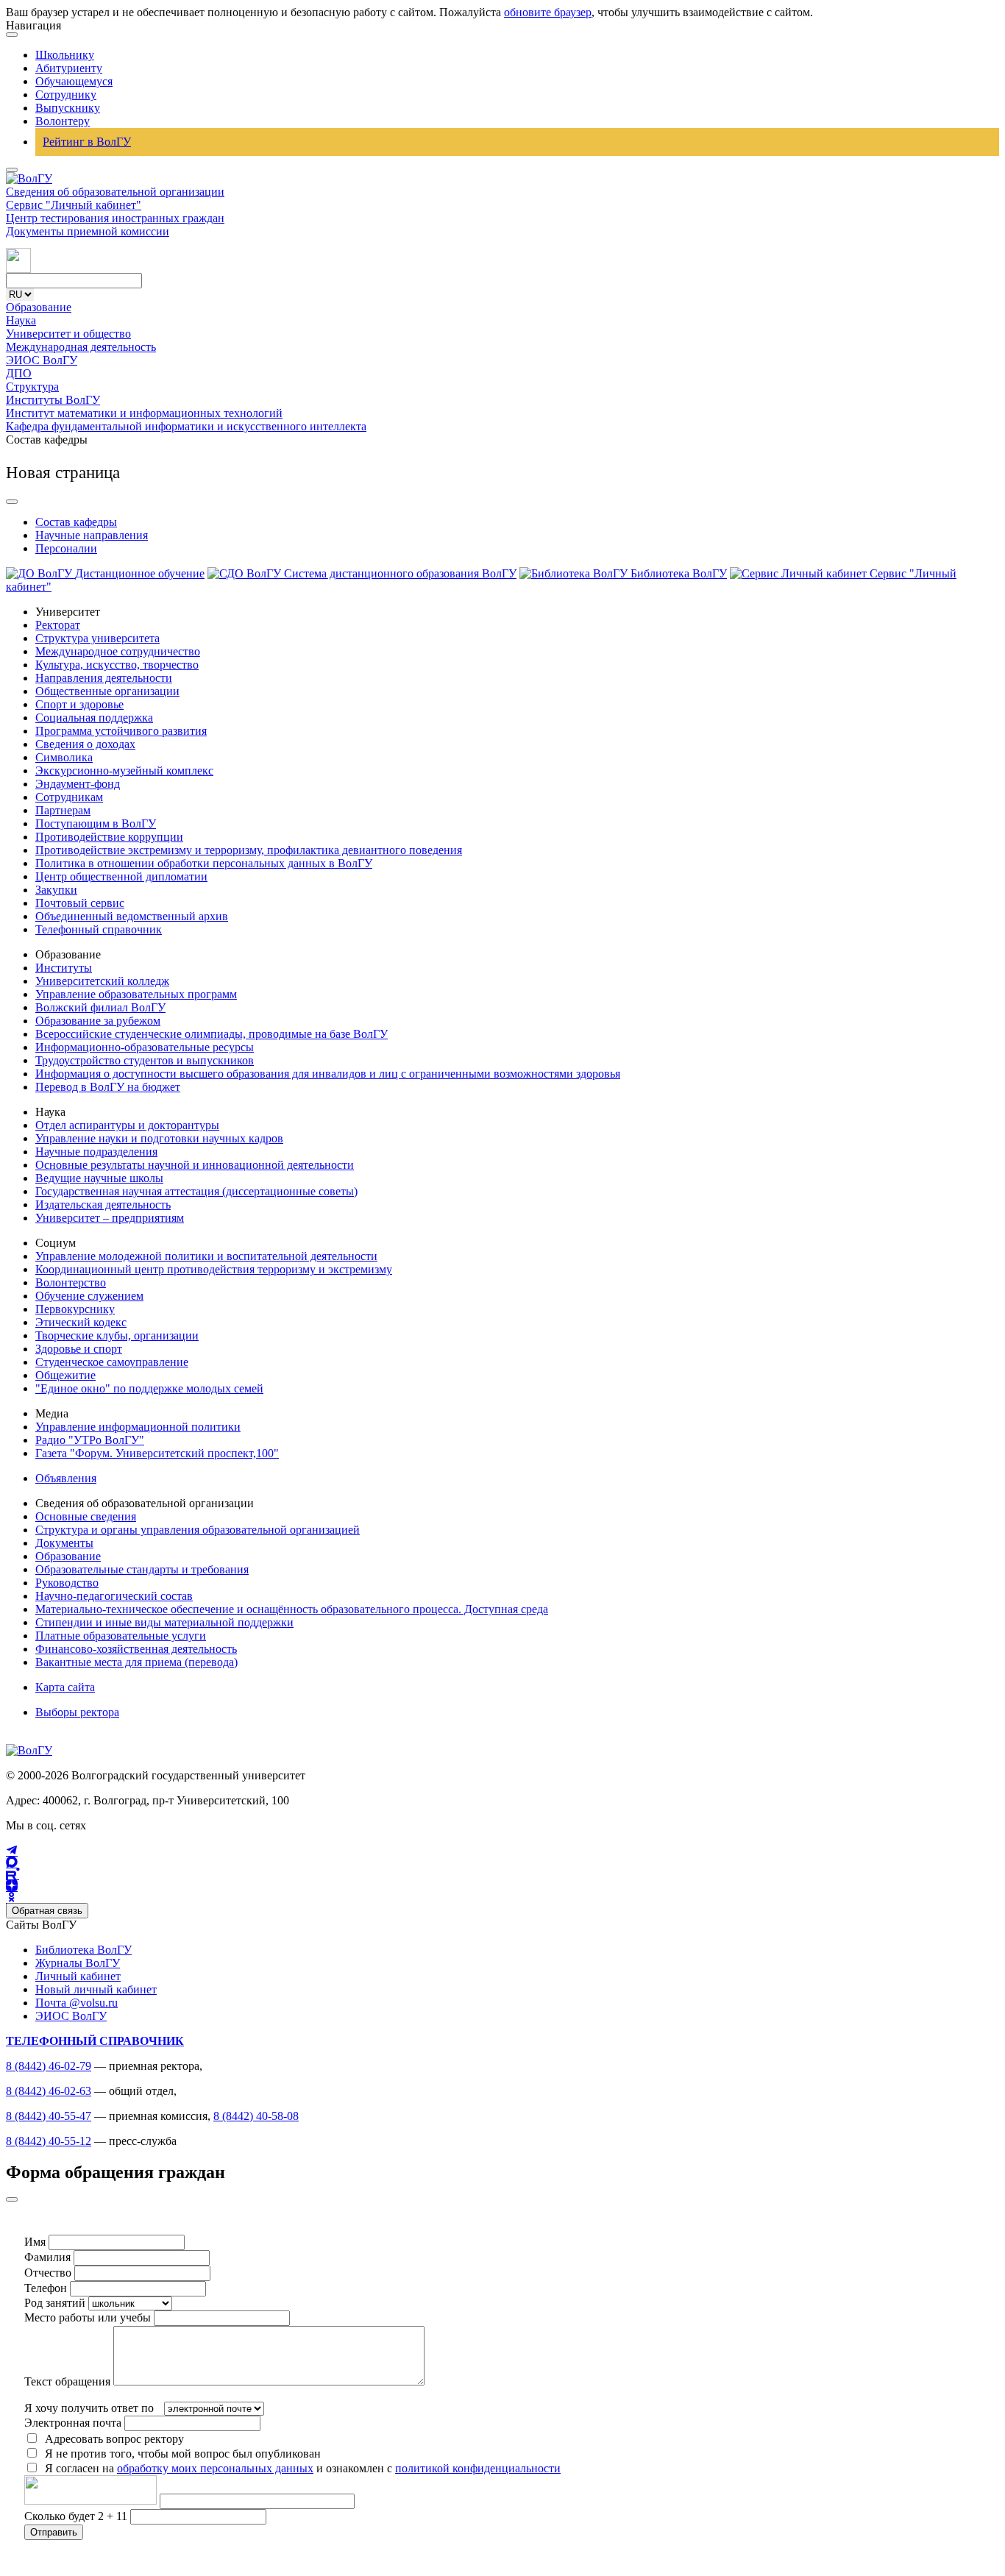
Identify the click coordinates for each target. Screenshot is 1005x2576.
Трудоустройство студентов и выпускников (145, 1060)
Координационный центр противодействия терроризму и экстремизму (214, 1269)
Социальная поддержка (94, 718)
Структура (32, 387)
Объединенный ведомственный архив (132, 916)
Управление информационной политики (138, 1427)
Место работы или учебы (88, 2317)
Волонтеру (63, 121)
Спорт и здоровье (79, 704)
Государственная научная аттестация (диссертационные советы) (196, 1191)
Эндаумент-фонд (78, 784)
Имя (35, 2242)
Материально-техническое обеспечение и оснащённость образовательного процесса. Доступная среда (292, 1609)
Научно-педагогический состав (114, 1596)
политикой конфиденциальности (478, 2468)
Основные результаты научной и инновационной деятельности (195, 1165)
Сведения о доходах (85, 744)
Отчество (48, 2273)
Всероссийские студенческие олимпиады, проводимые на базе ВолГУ (212, 1034)
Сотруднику (66, 95)
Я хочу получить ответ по (89, 2408)
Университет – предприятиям (110, 1218)
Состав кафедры (76, 522)
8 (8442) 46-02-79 (49, 2066)
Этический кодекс (81, 1322)
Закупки (56, 890)
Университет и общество (68, 334)
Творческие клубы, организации (117, 1335)
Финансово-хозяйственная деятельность (136, 1649)
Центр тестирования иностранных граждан (115, 218)
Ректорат (58, 625)
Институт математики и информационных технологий (144, 413)
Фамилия (47, 2257)
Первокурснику (75, 1309)
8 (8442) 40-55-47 (49, 2116)
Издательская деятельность (103, 1205)
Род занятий (55, 2303)
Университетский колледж (102, 981)
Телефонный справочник (99, 929)
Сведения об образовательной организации (115, 192)
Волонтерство (71, 1282)
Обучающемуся (74, 81)
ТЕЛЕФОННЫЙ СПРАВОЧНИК (95, 2041)
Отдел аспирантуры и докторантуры (127, 1125)
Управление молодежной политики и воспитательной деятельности (206, 1256)
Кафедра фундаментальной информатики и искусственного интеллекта (186, 426)
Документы (64, 1543)
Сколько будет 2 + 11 (77, 2516)
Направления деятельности (104, 678)
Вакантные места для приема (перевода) (136, 1662)
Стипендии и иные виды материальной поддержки (164, 1622)
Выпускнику (68, 108)
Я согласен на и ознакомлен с (303, 2468)
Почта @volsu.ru (77, 2003)
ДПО (19, 373)
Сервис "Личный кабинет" (74, 205)
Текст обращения (67, 2381)
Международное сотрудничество (118, 651)
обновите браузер (548, 12)
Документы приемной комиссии (88, 231)
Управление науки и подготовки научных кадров (159, 1138)
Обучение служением (89, 1296)
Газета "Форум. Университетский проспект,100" (157, 1453)
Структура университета (97, 638)
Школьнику (65, 55)
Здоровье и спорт (79, 1349)
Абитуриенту (69, 68)
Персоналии (66, 548)
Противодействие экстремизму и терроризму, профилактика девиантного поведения (249, 850)
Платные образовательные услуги (121, 1636)
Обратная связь (47, 1911)
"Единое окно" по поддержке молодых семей (149, 1388)
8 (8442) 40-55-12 (49, 2141)
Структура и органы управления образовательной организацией (198, 1530)
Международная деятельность (81, 347)
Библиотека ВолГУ (84, 1950)
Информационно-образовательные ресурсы (145, 1047)
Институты (64, 968)
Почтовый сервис (80, 903)
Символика (64, 757)
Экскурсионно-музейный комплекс (124, 771)
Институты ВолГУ (53, 400)
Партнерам (63, 810)
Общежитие (65, 1375)
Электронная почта (73, 2423)
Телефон (46, 2288)
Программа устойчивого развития (121, 731)
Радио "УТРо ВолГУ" (90, 1440)
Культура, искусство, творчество (117, 665)
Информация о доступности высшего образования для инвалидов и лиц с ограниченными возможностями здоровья (328, 1074)
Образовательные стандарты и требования (142, 1569)
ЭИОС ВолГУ (42, 360)
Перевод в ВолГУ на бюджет (108, 1087)
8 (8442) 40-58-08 (256, 2116)
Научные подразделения (96, 1152)
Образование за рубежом (98, 1021)
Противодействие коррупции (109, 837)
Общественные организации (107, 691)
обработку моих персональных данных (215, 2468)
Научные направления (92, 535)
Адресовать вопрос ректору (111, 2439)
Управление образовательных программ (136, 994)
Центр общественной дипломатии (121, 876)
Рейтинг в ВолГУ (87, 142)
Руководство (67, 1583)
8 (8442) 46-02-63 (49, 2091)
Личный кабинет (78, 1976)
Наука (21, 320)
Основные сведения (86, 1516)
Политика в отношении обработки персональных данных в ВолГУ (204, 863)
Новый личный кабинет (96, 1989)
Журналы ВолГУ (78, 1963)
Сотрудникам (69, 797)
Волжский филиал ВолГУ (100, 1007)
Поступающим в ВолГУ (96, 823)
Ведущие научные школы (99, 1178)
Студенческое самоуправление (112, 1362)
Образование (39, 307)
